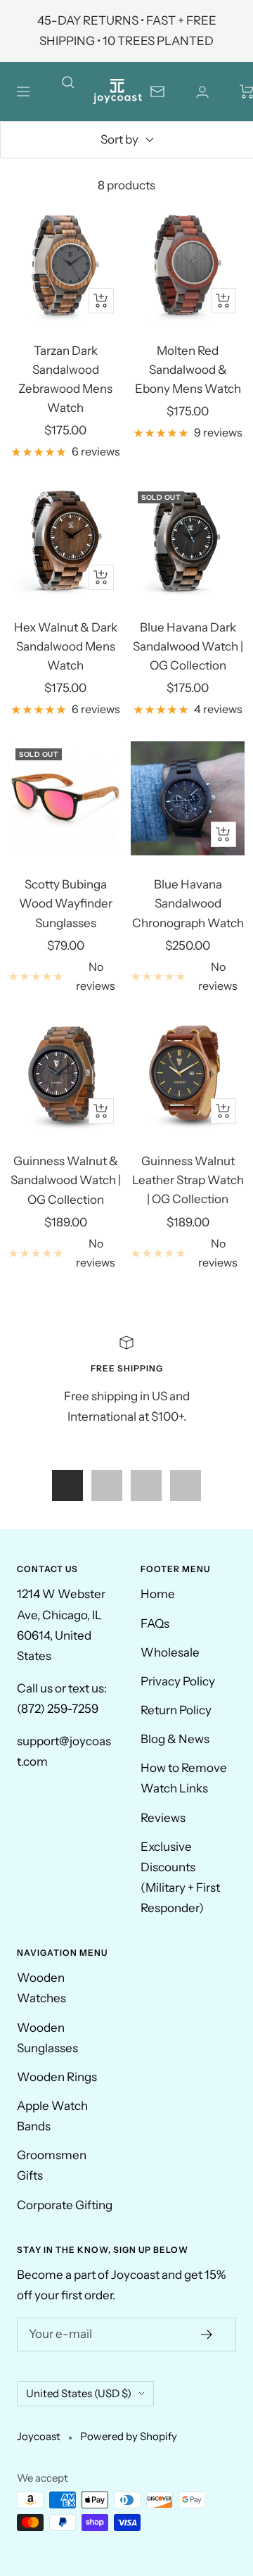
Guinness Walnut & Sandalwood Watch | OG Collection (66, 1180)
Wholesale (170, 1652)
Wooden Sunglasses (47, 2038)
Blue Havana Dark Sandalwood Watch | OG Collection (188, 646)
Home (158, 1594)
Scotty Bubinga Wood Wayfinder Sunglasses (66, 903)
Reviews (163, 1818)
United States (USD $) (79, 2393)
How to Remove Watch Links (184, 1778)
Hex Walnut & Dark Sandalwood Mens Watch (66, 646)
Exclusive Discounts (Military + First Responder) (180, 1877)
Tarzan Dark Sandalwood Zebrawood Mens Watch (65, 379)
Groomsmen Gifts (52, 2165)
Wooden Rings (57, 2077)
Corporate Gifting (65, 2205)
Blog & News (175, 1739)
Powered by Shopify (129, 2436)
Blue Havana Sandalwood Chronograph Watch (188, 903)
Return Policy (176, 1710)
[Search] (77, 92)
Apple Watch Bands (52, 2116)
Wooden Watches (41, 1988)
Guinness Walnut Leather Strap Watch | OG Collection (188, 1180)
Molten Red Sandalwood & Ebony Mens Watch (188, 370)
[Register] (207, 2335)
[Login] (202, 92)
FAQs (155, 1623)
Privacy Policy (178, 1681)
